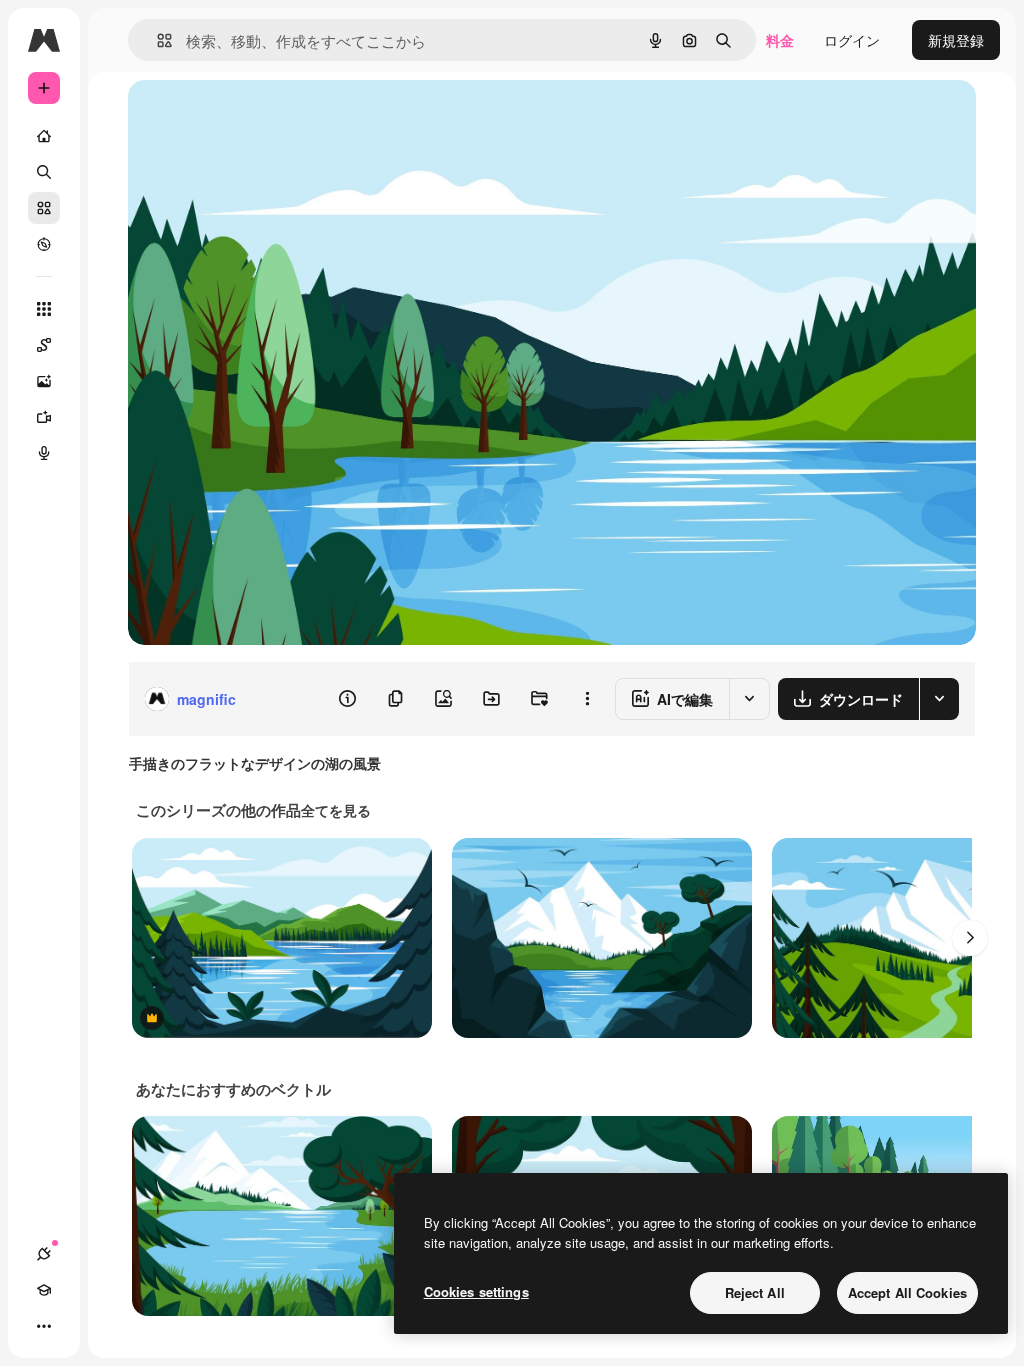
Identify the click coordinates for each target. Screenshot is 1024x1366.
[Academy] (44, 1290)
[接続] (44, 1254)
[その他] (44, 1326)
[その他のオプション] (587, 699)
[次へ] (970, 938)
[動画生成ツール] (44, 417)
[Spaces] (44, 345)
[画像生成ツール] (44, 381)
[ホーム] (44, 136)
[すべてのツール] (44, 309)
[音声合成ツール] (44, 453)
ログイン (852, 40)
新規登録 (956, 40)
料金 (780, 40)
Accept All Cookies (907, 1292)
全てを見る (336, 810)
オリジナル (265, 117)
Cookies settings (476, 1291)
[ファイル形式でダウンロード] (939, 699)
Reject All (755, 1292)
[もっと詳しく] (44, 244)
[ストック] (44, 208)
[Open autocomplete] (156, 40)
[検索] (44, 172)
